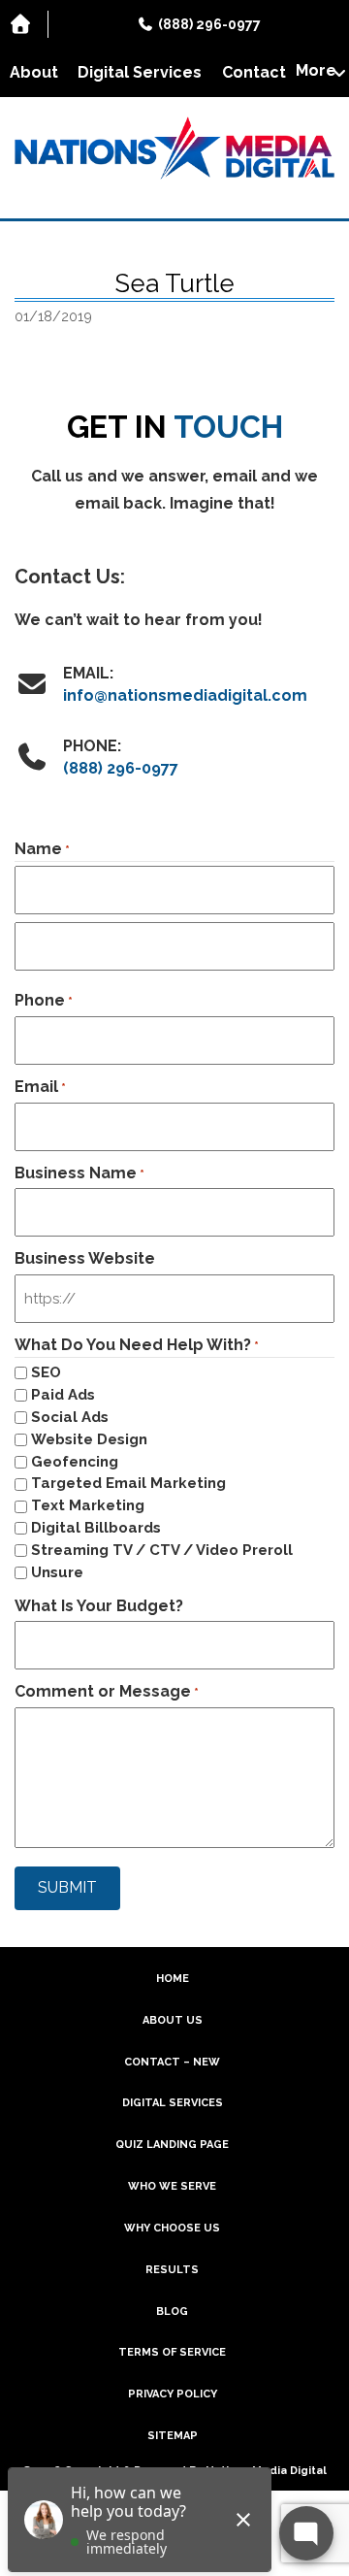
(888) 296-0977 (121, 768)
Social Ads (70, 1417)
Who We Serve (172, 2186)
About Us (173, 2020)
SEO (46, 1372)
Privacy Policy (173, 2394)
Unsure (57, 1572)
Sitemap (173, 2436)
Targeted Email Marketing (128, 1483)
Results (172, 2270)
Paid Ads (63, 1395)
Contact (254, 72)
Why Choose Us (172, 2228)
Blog (172, 2312)
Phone (44, 1000)
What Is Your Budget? (99, 1606)
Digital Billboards (96, 1528)
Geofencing (75, 1462)
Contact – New (172, 2062)
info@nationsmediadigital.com (185, 695)
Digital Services (140, 72)
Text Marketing (88, 1505)
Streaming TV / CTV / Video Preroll (162, 1550)
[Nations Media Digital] (174, 148)
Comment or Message (107, 1691)
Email (40, 1087)
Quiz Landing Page (172, 2145)
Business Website (85, 1258)
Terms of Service (172, 2352)
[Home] (24, 25)
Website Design (89, 1439)
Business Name (79, 1173)
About (34, 72)
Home (173, 1979)
